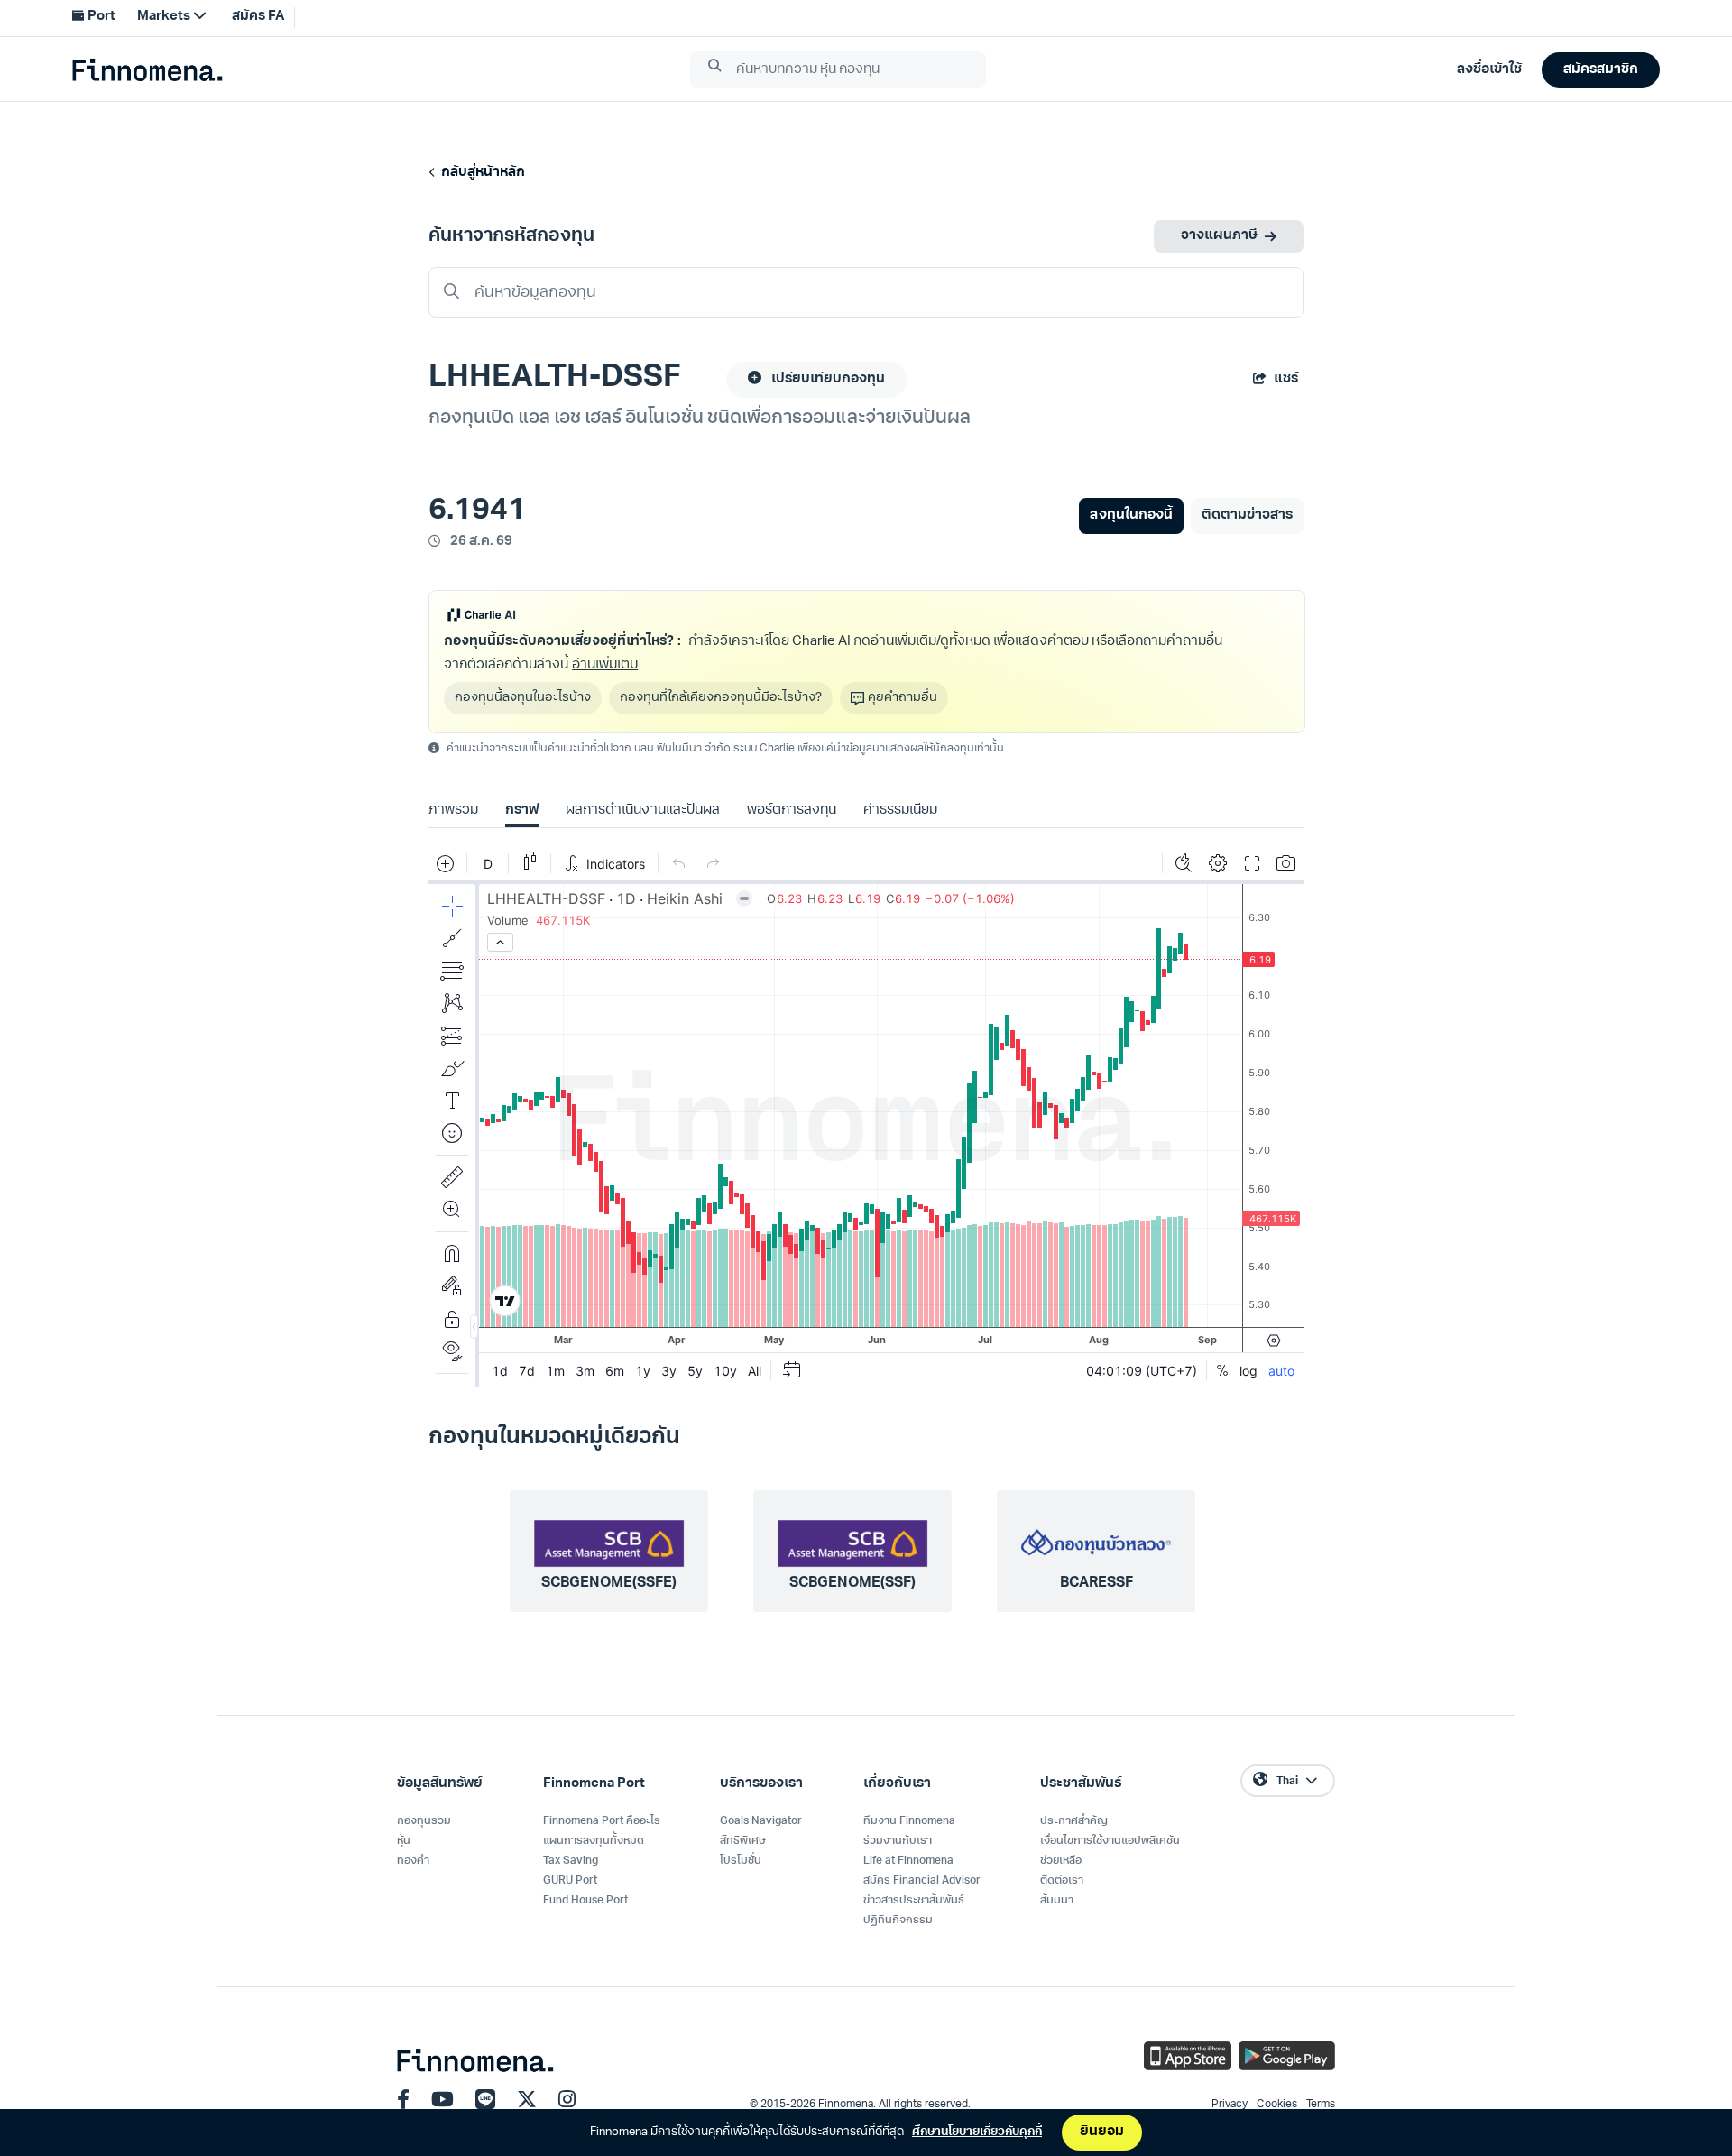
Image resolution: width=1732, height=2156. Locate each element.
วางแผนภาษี (1219, 236)
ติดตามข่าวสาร (1247, 516)
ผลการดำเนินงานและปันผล (642, 811)
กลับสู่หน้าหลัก (480, 173)
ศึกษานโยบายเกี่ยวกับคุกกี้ (977, 2132)
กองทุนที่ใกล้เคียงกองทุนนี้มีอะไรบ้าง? (721, 698)
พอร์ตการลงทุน (792, 811)
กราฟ (522, 811)
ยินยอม (1102, 2132)
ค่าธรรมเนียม (900, 811)
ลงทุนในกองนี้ (1131, 516)
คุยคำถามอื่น (903, 698)
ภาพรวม (453, 811)
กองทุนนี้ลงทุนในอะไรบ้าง (523, 698)
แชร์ (1286, 379)
